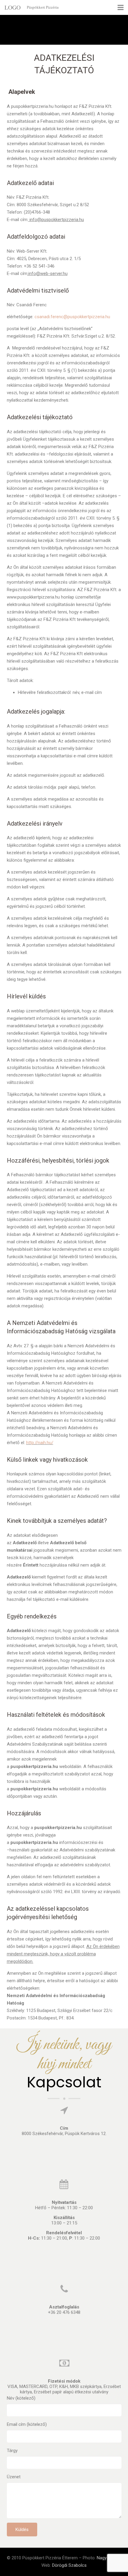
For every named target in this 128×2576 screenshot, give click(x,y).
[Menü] (121, 7)
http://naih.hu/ (40, 1443)
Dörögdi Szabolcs (69, 2565)
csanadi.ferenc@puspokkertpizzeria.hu (72, 317)
